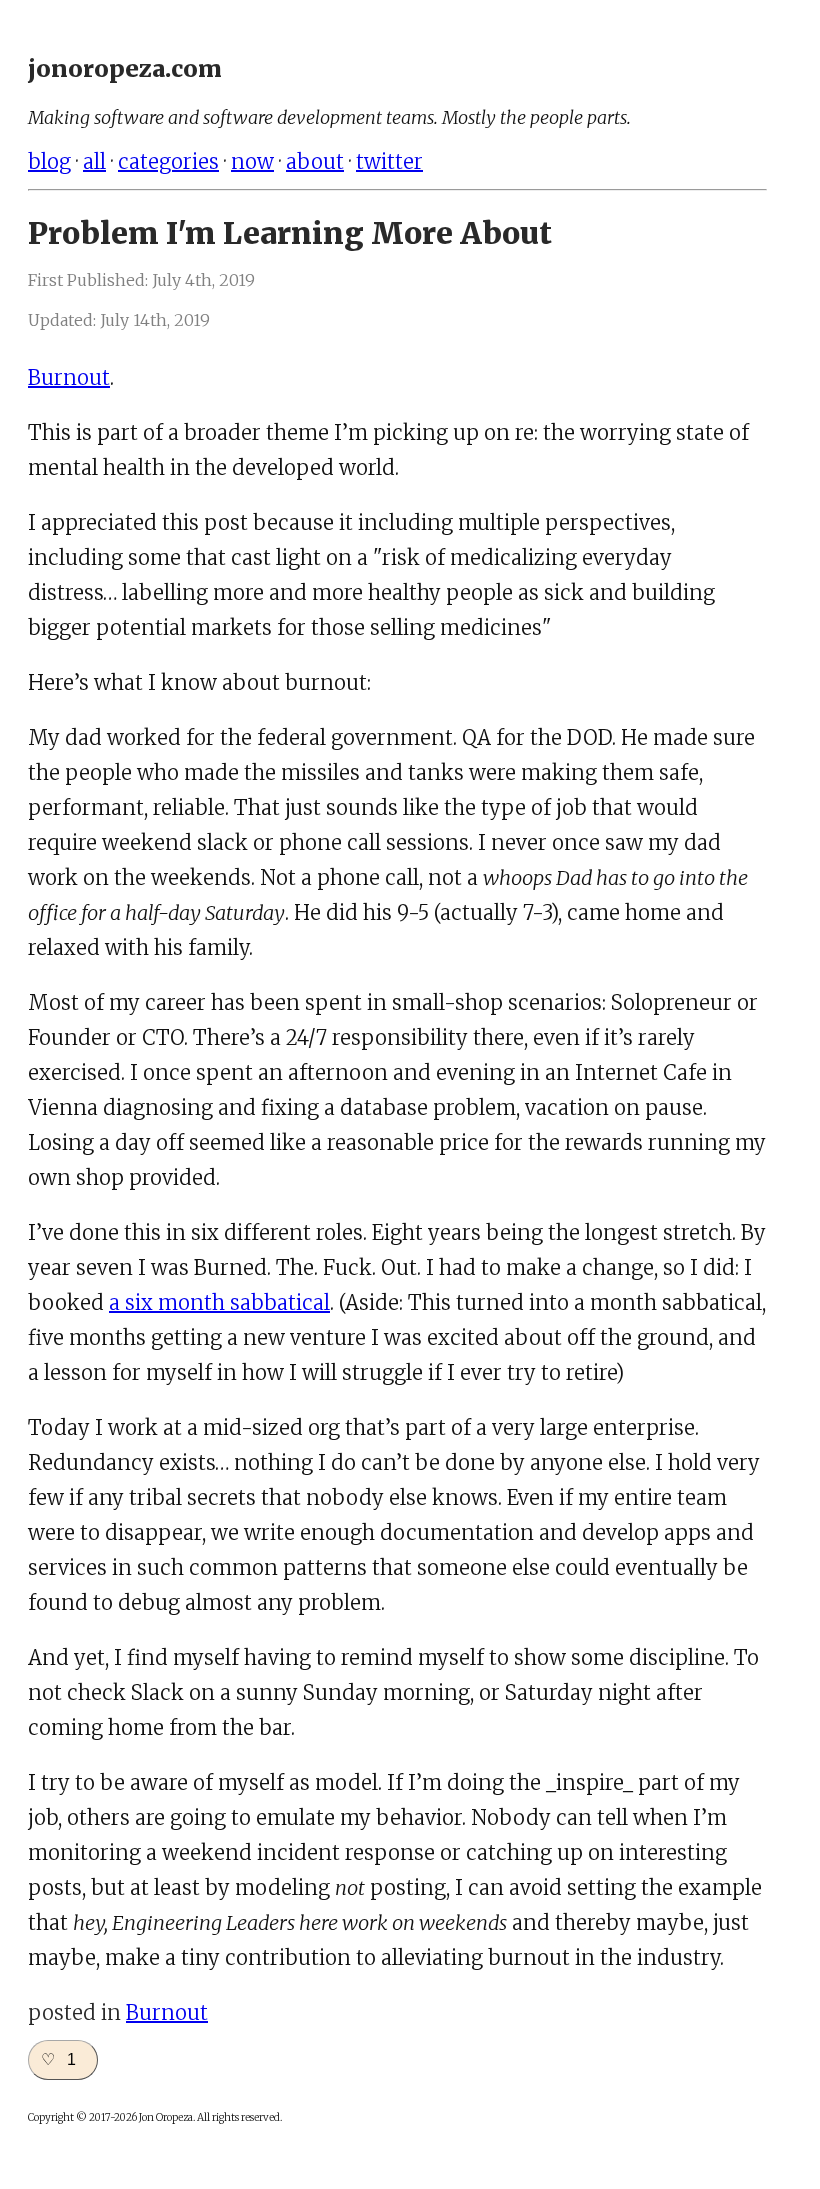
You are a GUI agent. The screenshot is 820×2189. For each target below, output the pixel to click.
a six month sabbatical (219, 1302)
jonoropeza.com (125, 68)
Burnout (69, 377)
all (94, 161)
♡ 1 (58, 2059)
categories (168, 161)
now (252, 161)
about (315, 161)
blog (49, 161)
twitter (389, 161)
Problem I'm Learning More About (290, 233)
